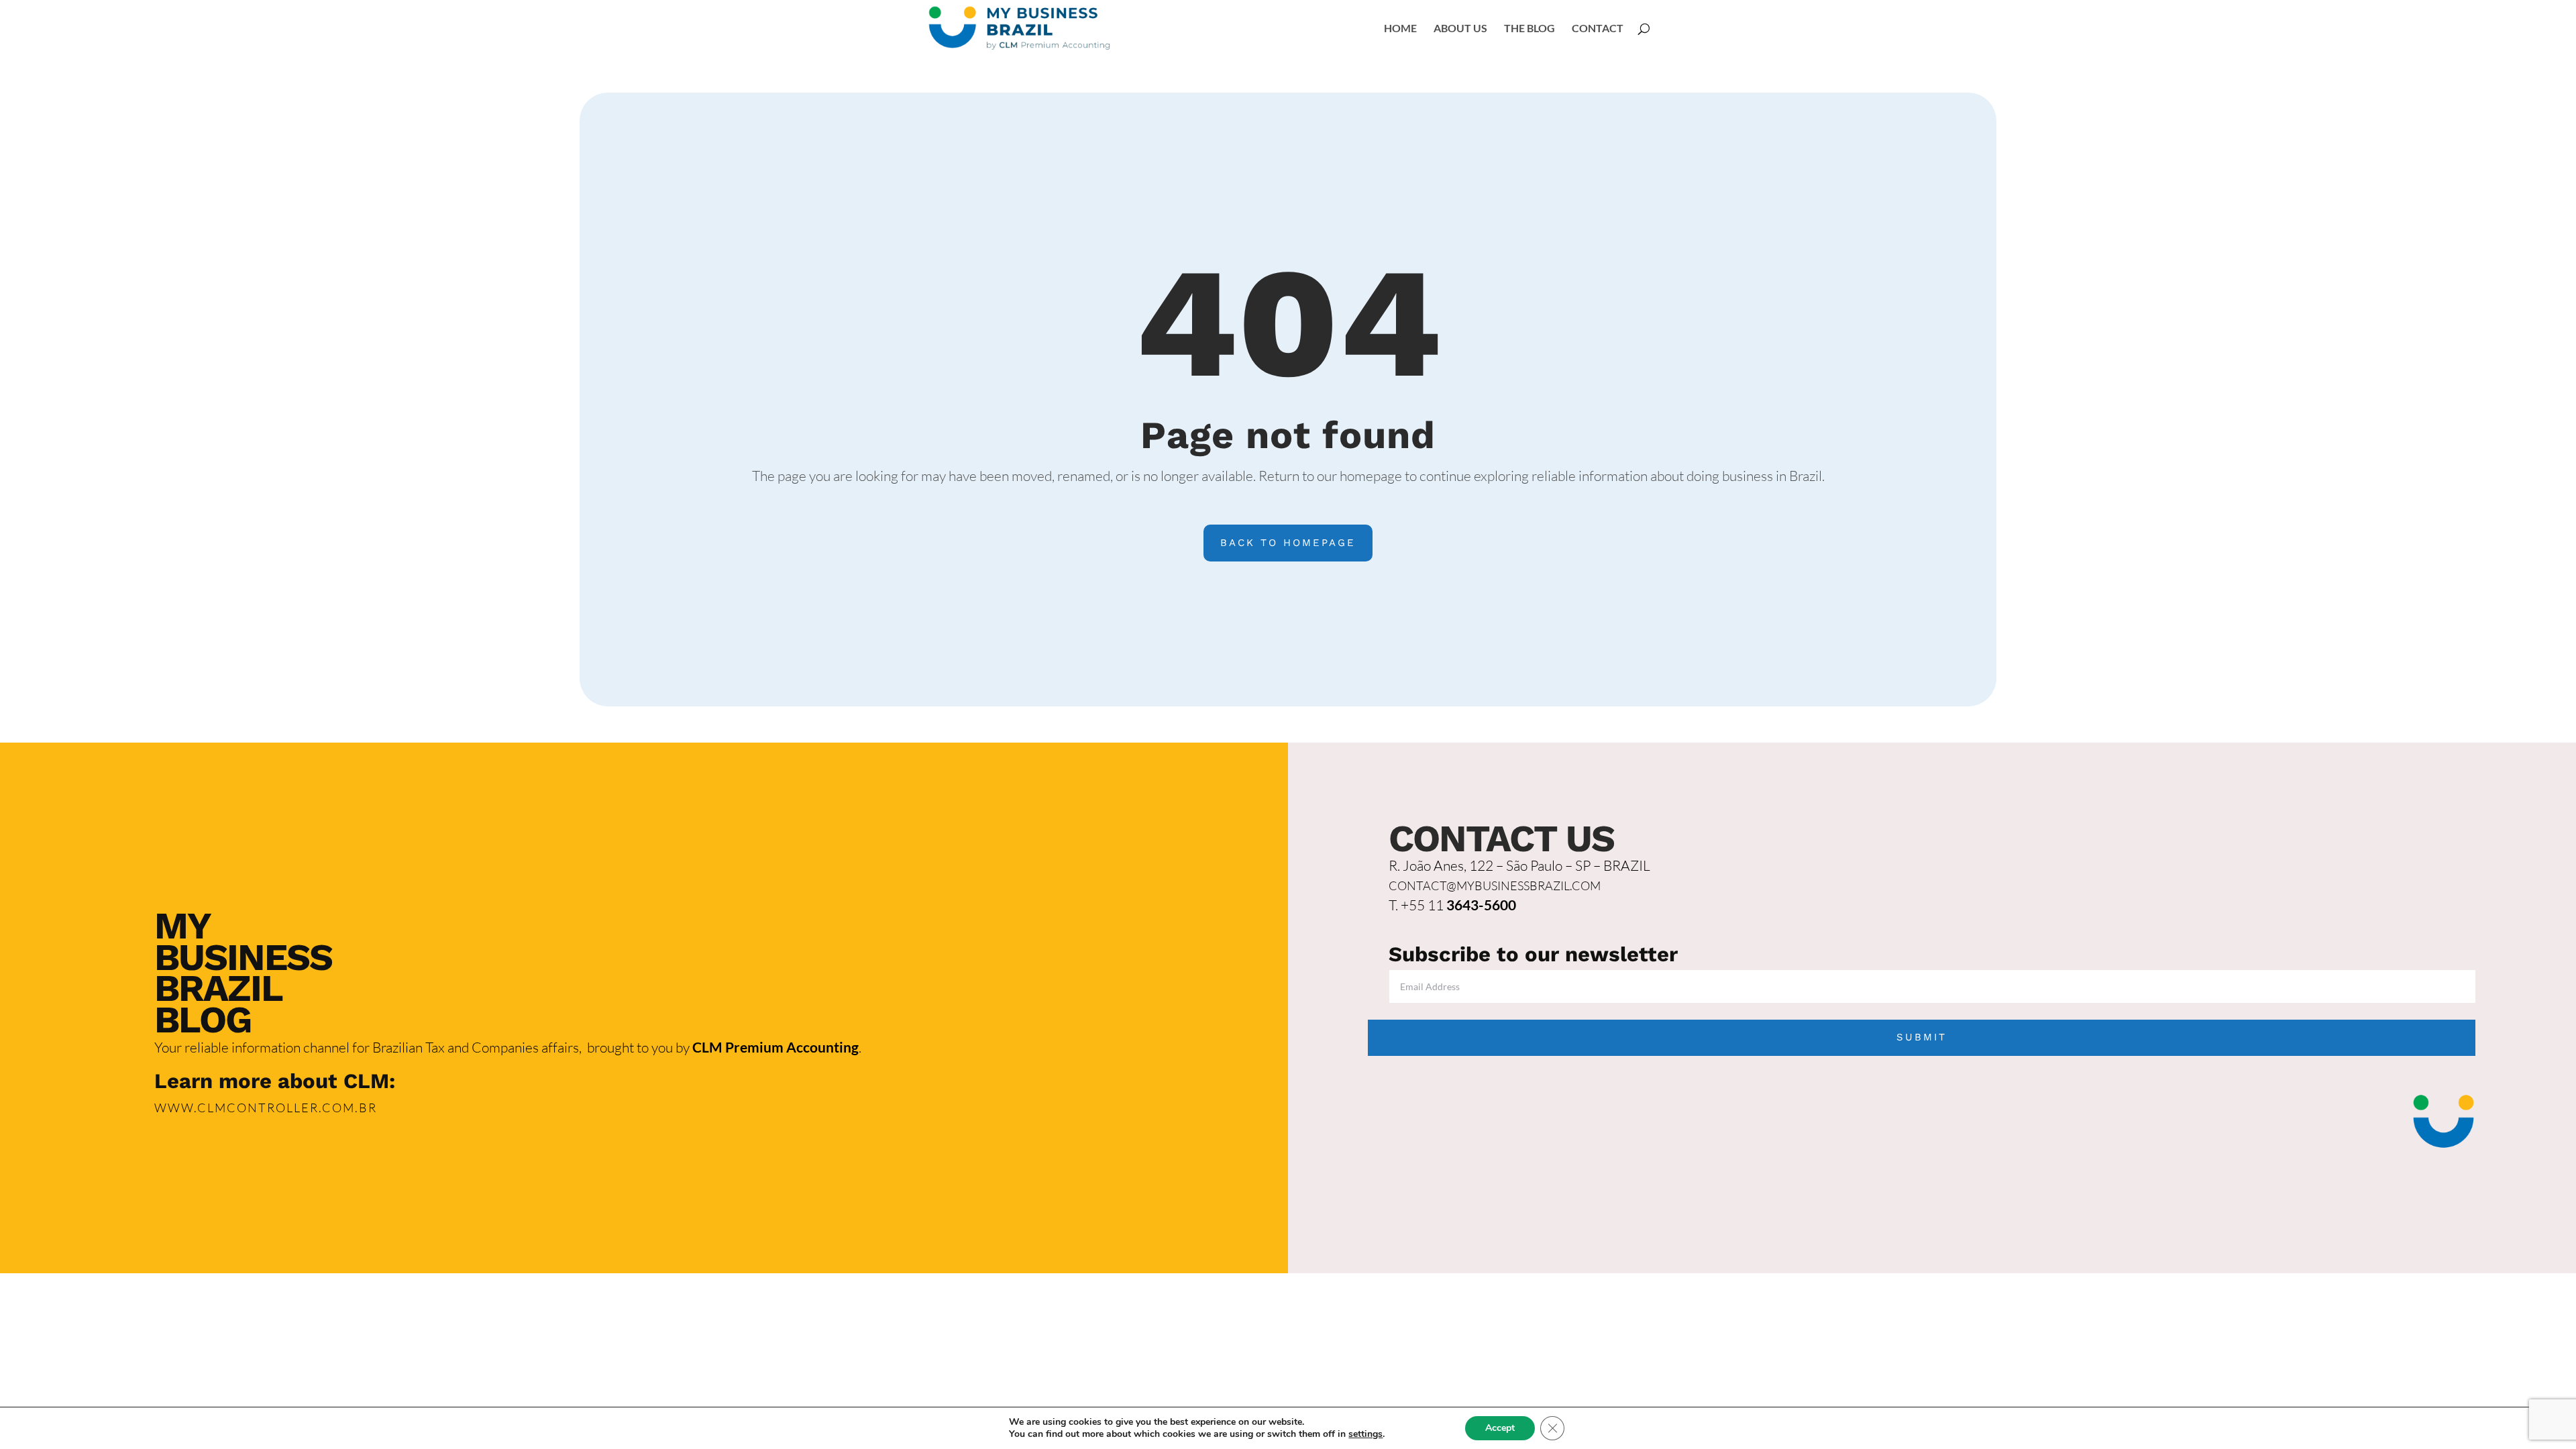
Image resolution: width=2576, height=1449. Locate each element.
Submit (1922, 1037)
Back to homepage (1288, 543)
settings (1365, 1434)
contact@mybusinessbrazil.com (1495, 885)
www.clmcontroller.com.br (266, 1108)
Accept (1500, 1428)
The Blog (1529, 29)
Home (1400, 29)
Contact (1598, 29)
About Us (1460, 29)
